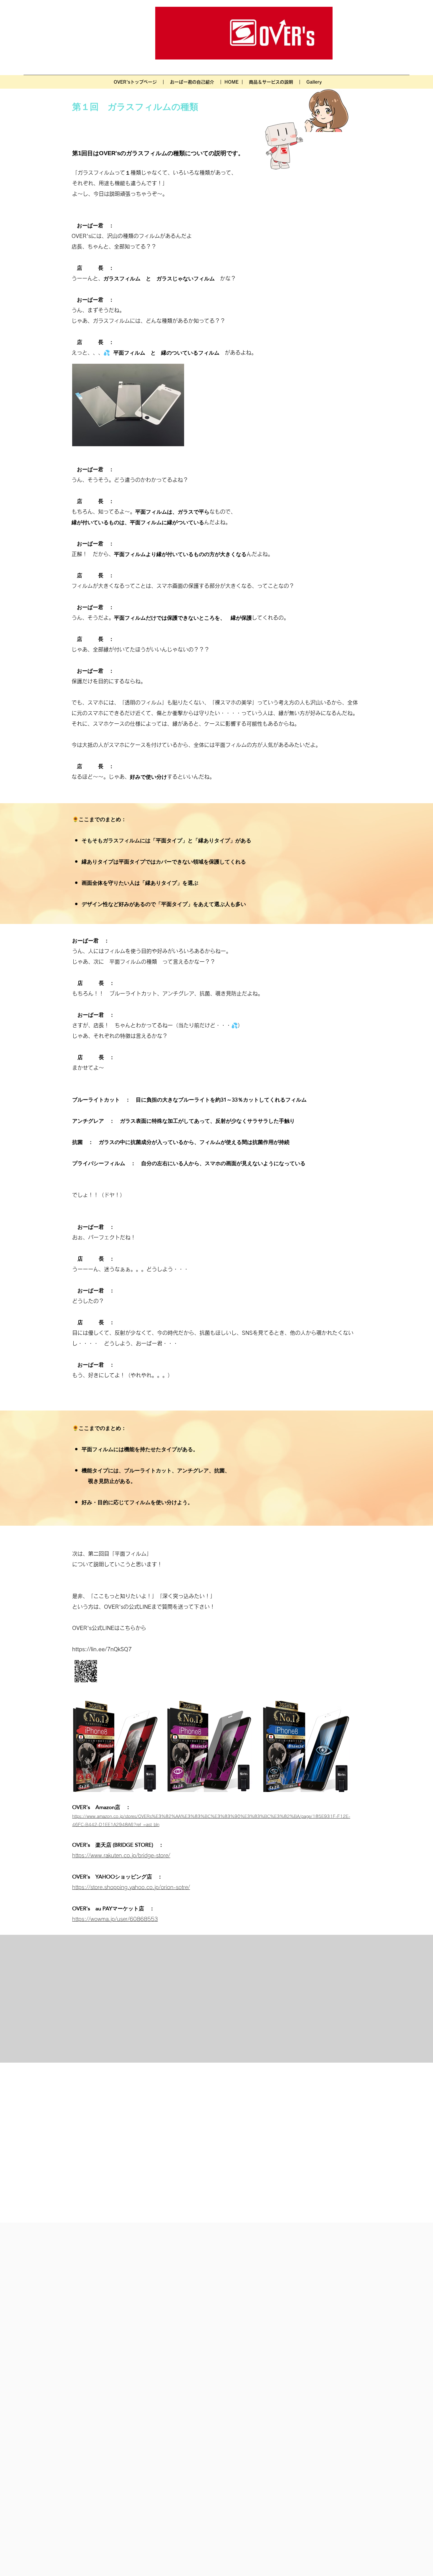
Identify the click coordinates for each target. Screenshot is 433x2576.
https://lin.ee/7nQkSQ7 (102, 1649)
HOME (231, 82)
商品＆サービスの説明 (271, 82)
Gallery (314, 82)
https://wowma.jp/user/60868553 (115, 1919)
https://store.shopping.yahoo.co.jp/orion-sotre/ (131, 1887)
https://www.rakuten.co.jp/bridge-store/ (121, 1855)
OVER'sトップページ (135, 82)
